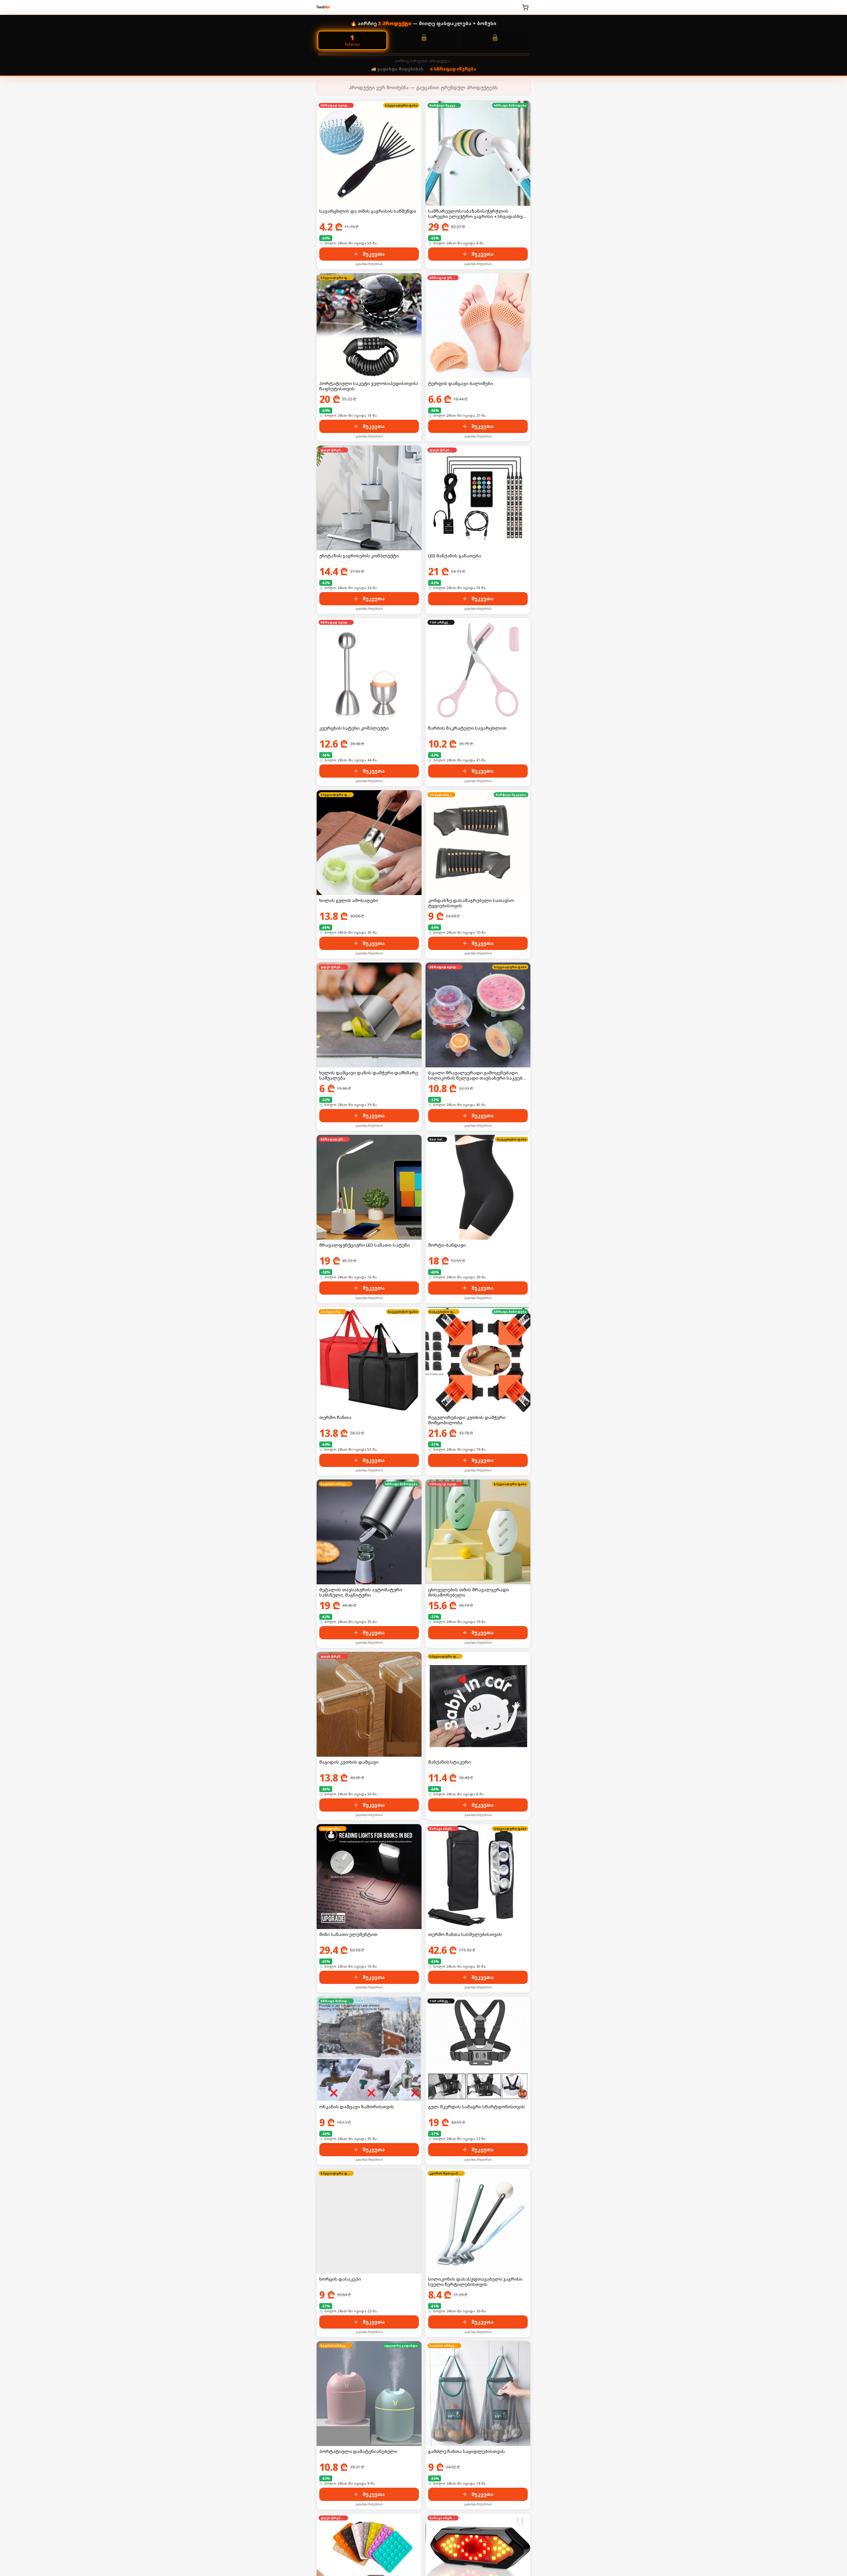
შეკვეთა (374, 254)
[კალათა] (525, 7)
